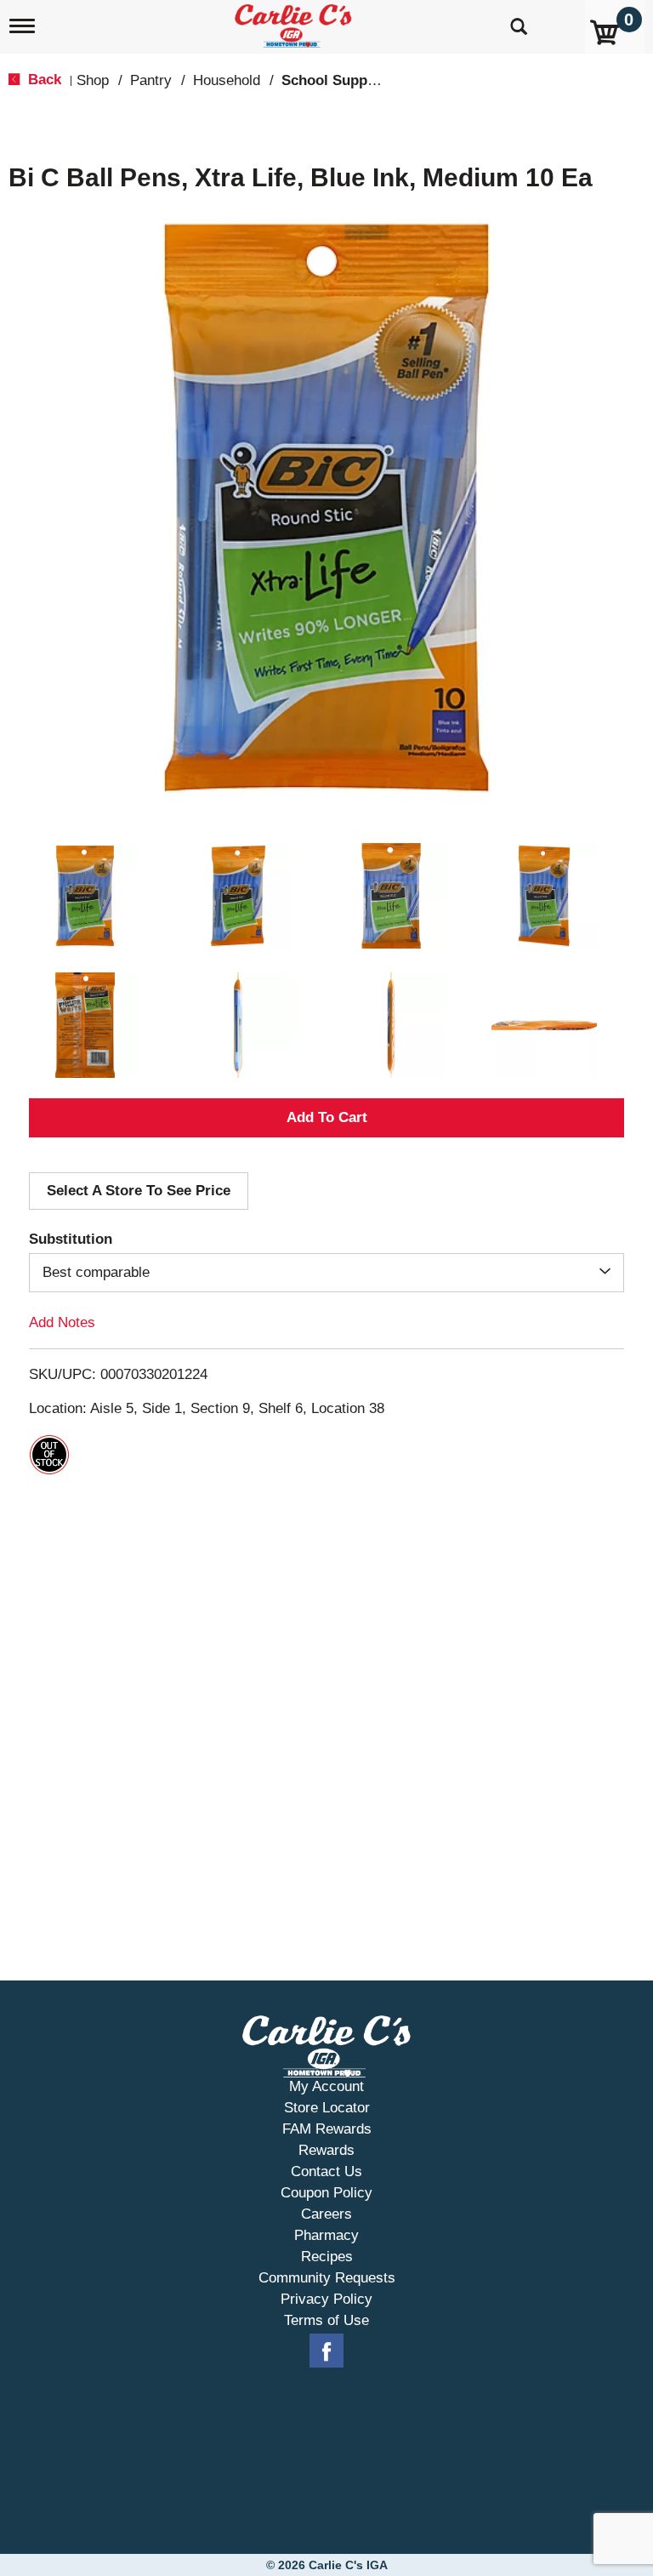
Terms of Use (326, 2320)
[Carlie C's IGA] (295, 23)
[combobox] (326, 1273)
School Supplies (336, 80)
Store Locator (327, 2108)
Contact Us (326, 2171)
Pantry (151, 80)
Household (227, 80)
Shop (93, 80)
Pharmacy (326, 2235)
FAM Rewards (327, 2129)
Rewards (326, 2150)
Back (43, 80)
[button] (85, 896)
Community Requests (327, 2278)
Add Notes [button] (62, 1322)
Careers (326, 2214)
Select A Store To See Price (139, 1191)
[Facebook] (326, 2351)
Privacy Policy (326, 2299)
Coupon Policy (326, 2193)
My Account (326, 2086)
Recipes (327, 2257)
